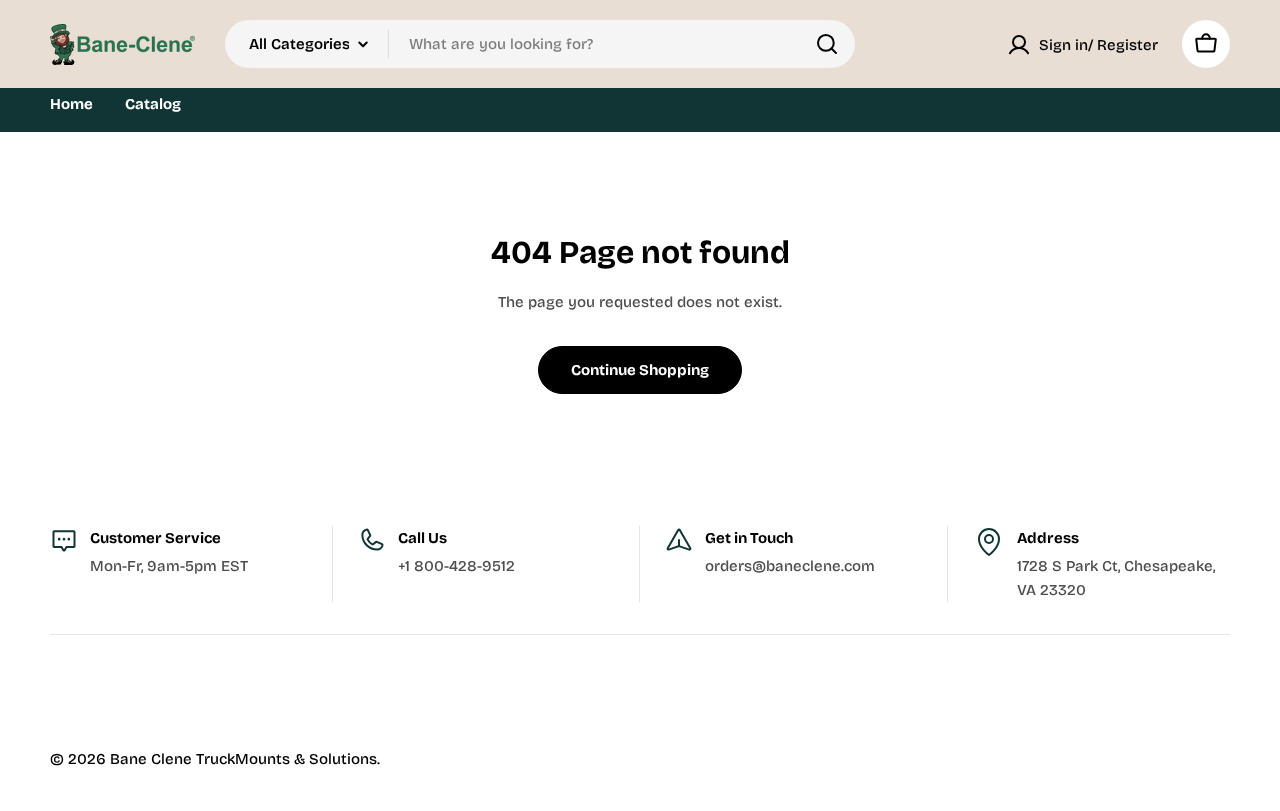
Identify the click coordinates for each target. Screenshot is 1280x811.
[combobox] (540, 44)
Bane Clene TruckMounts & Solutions (243, 759)
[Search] (827, 44)
